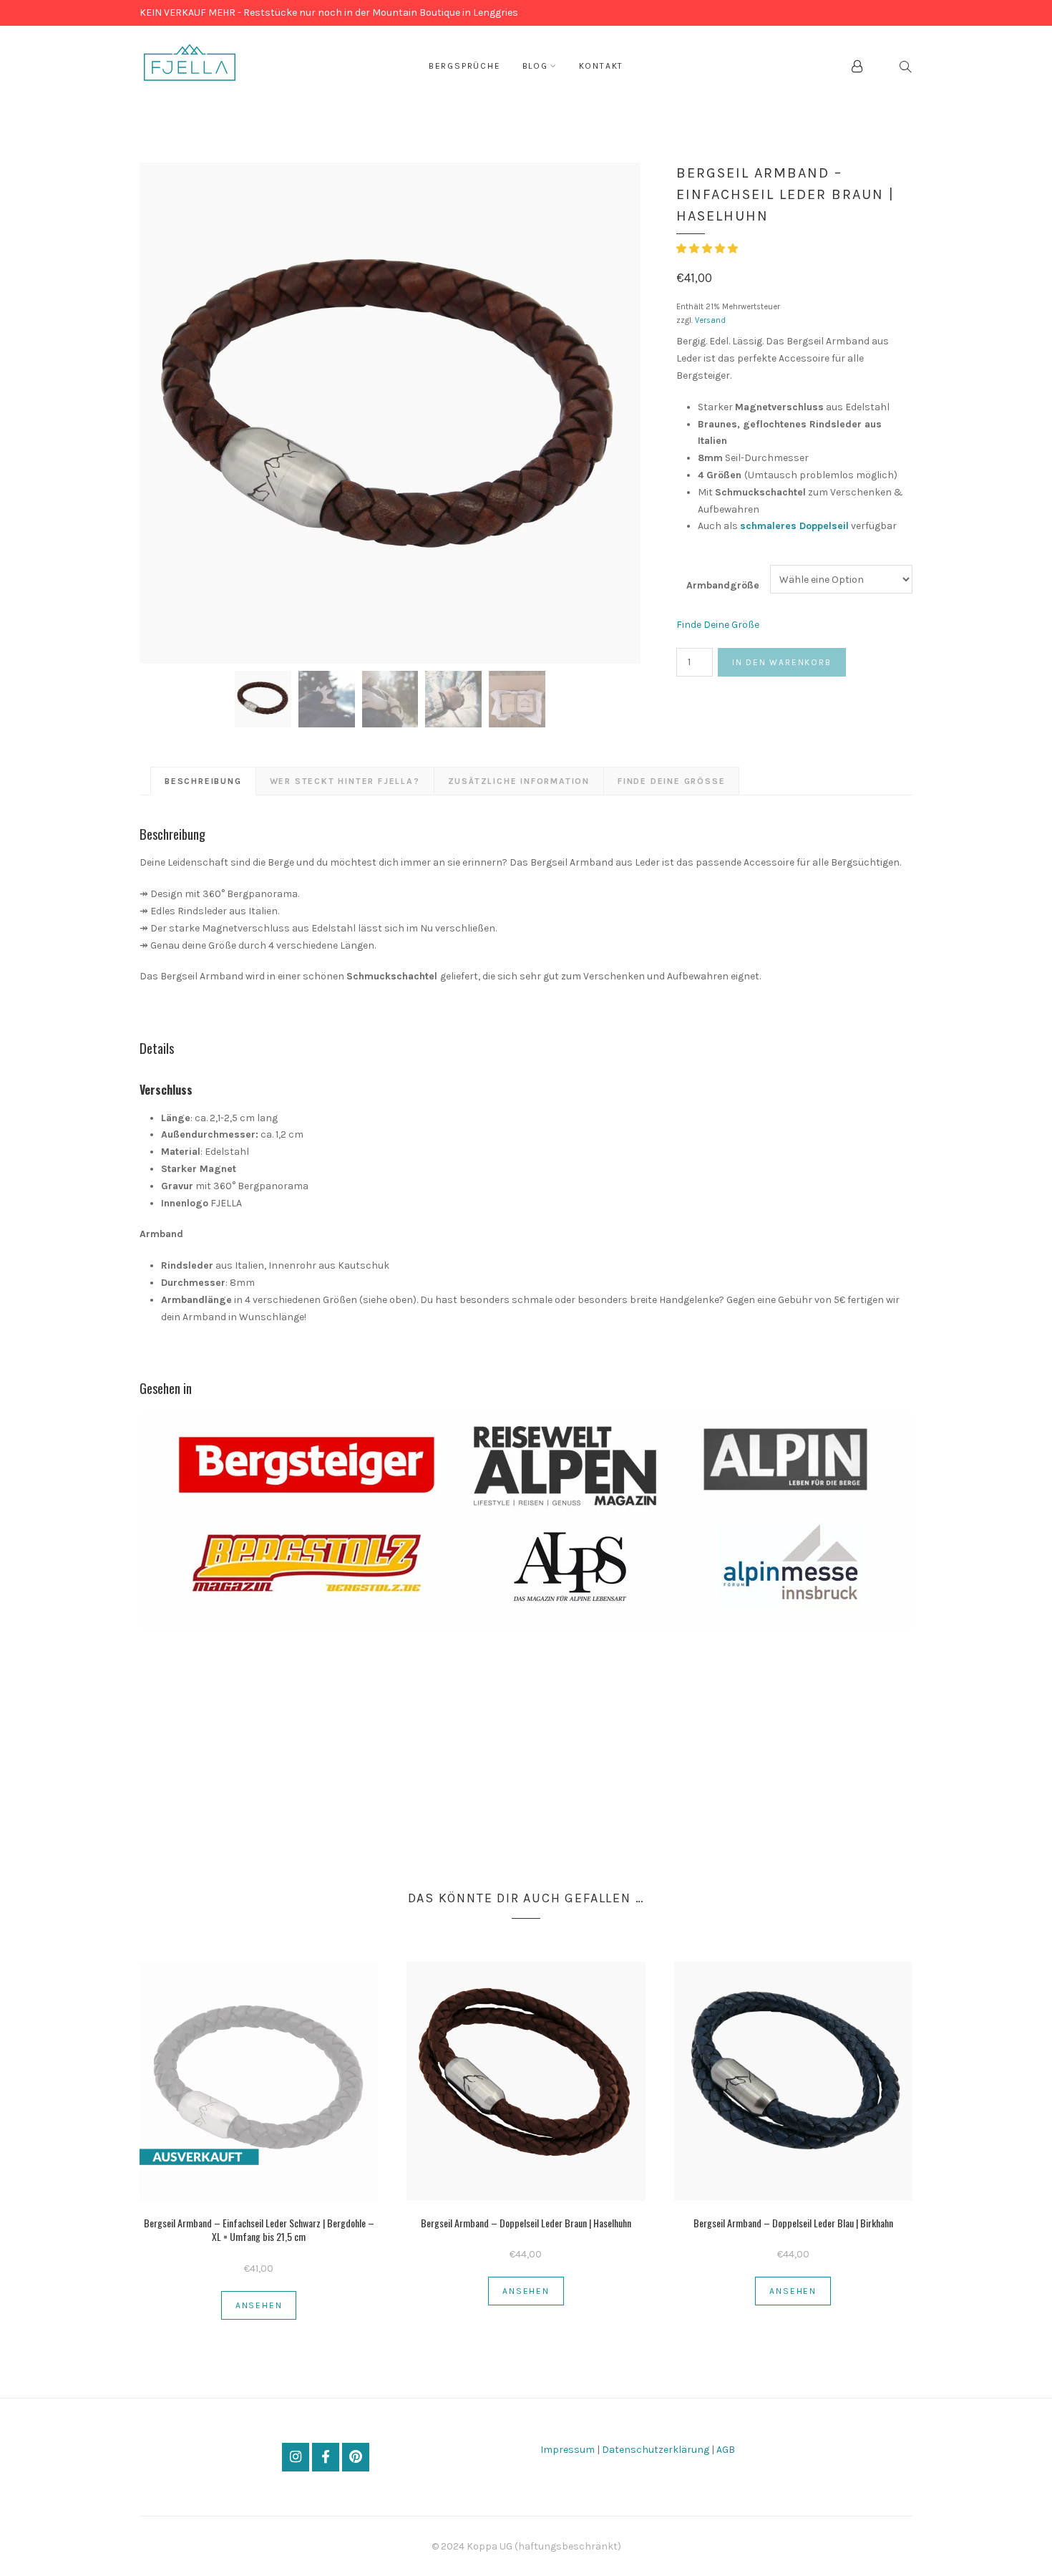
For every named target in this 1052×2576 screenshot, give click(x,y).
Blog (535, 66)
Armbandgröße (723, 585)
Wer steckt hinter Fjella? (345, 781)
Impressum (569, 2450)
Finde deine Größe (671, 781)
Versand (710, 320)
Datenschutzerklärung (656, 2450)
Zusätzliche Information (519, 781)
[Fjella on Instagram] (295, 2457)
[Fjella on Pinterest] (355, 2457)
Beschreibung (203, 781)
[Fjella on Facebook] (325, 2457)
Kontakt (602, 66)
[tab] (203, 781)
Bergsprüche (465, 66)
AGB (726, 2450)
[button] (708, 249)
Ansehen (259, 2305)
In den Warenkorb (782, 662)
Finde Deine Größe (718, 625)
